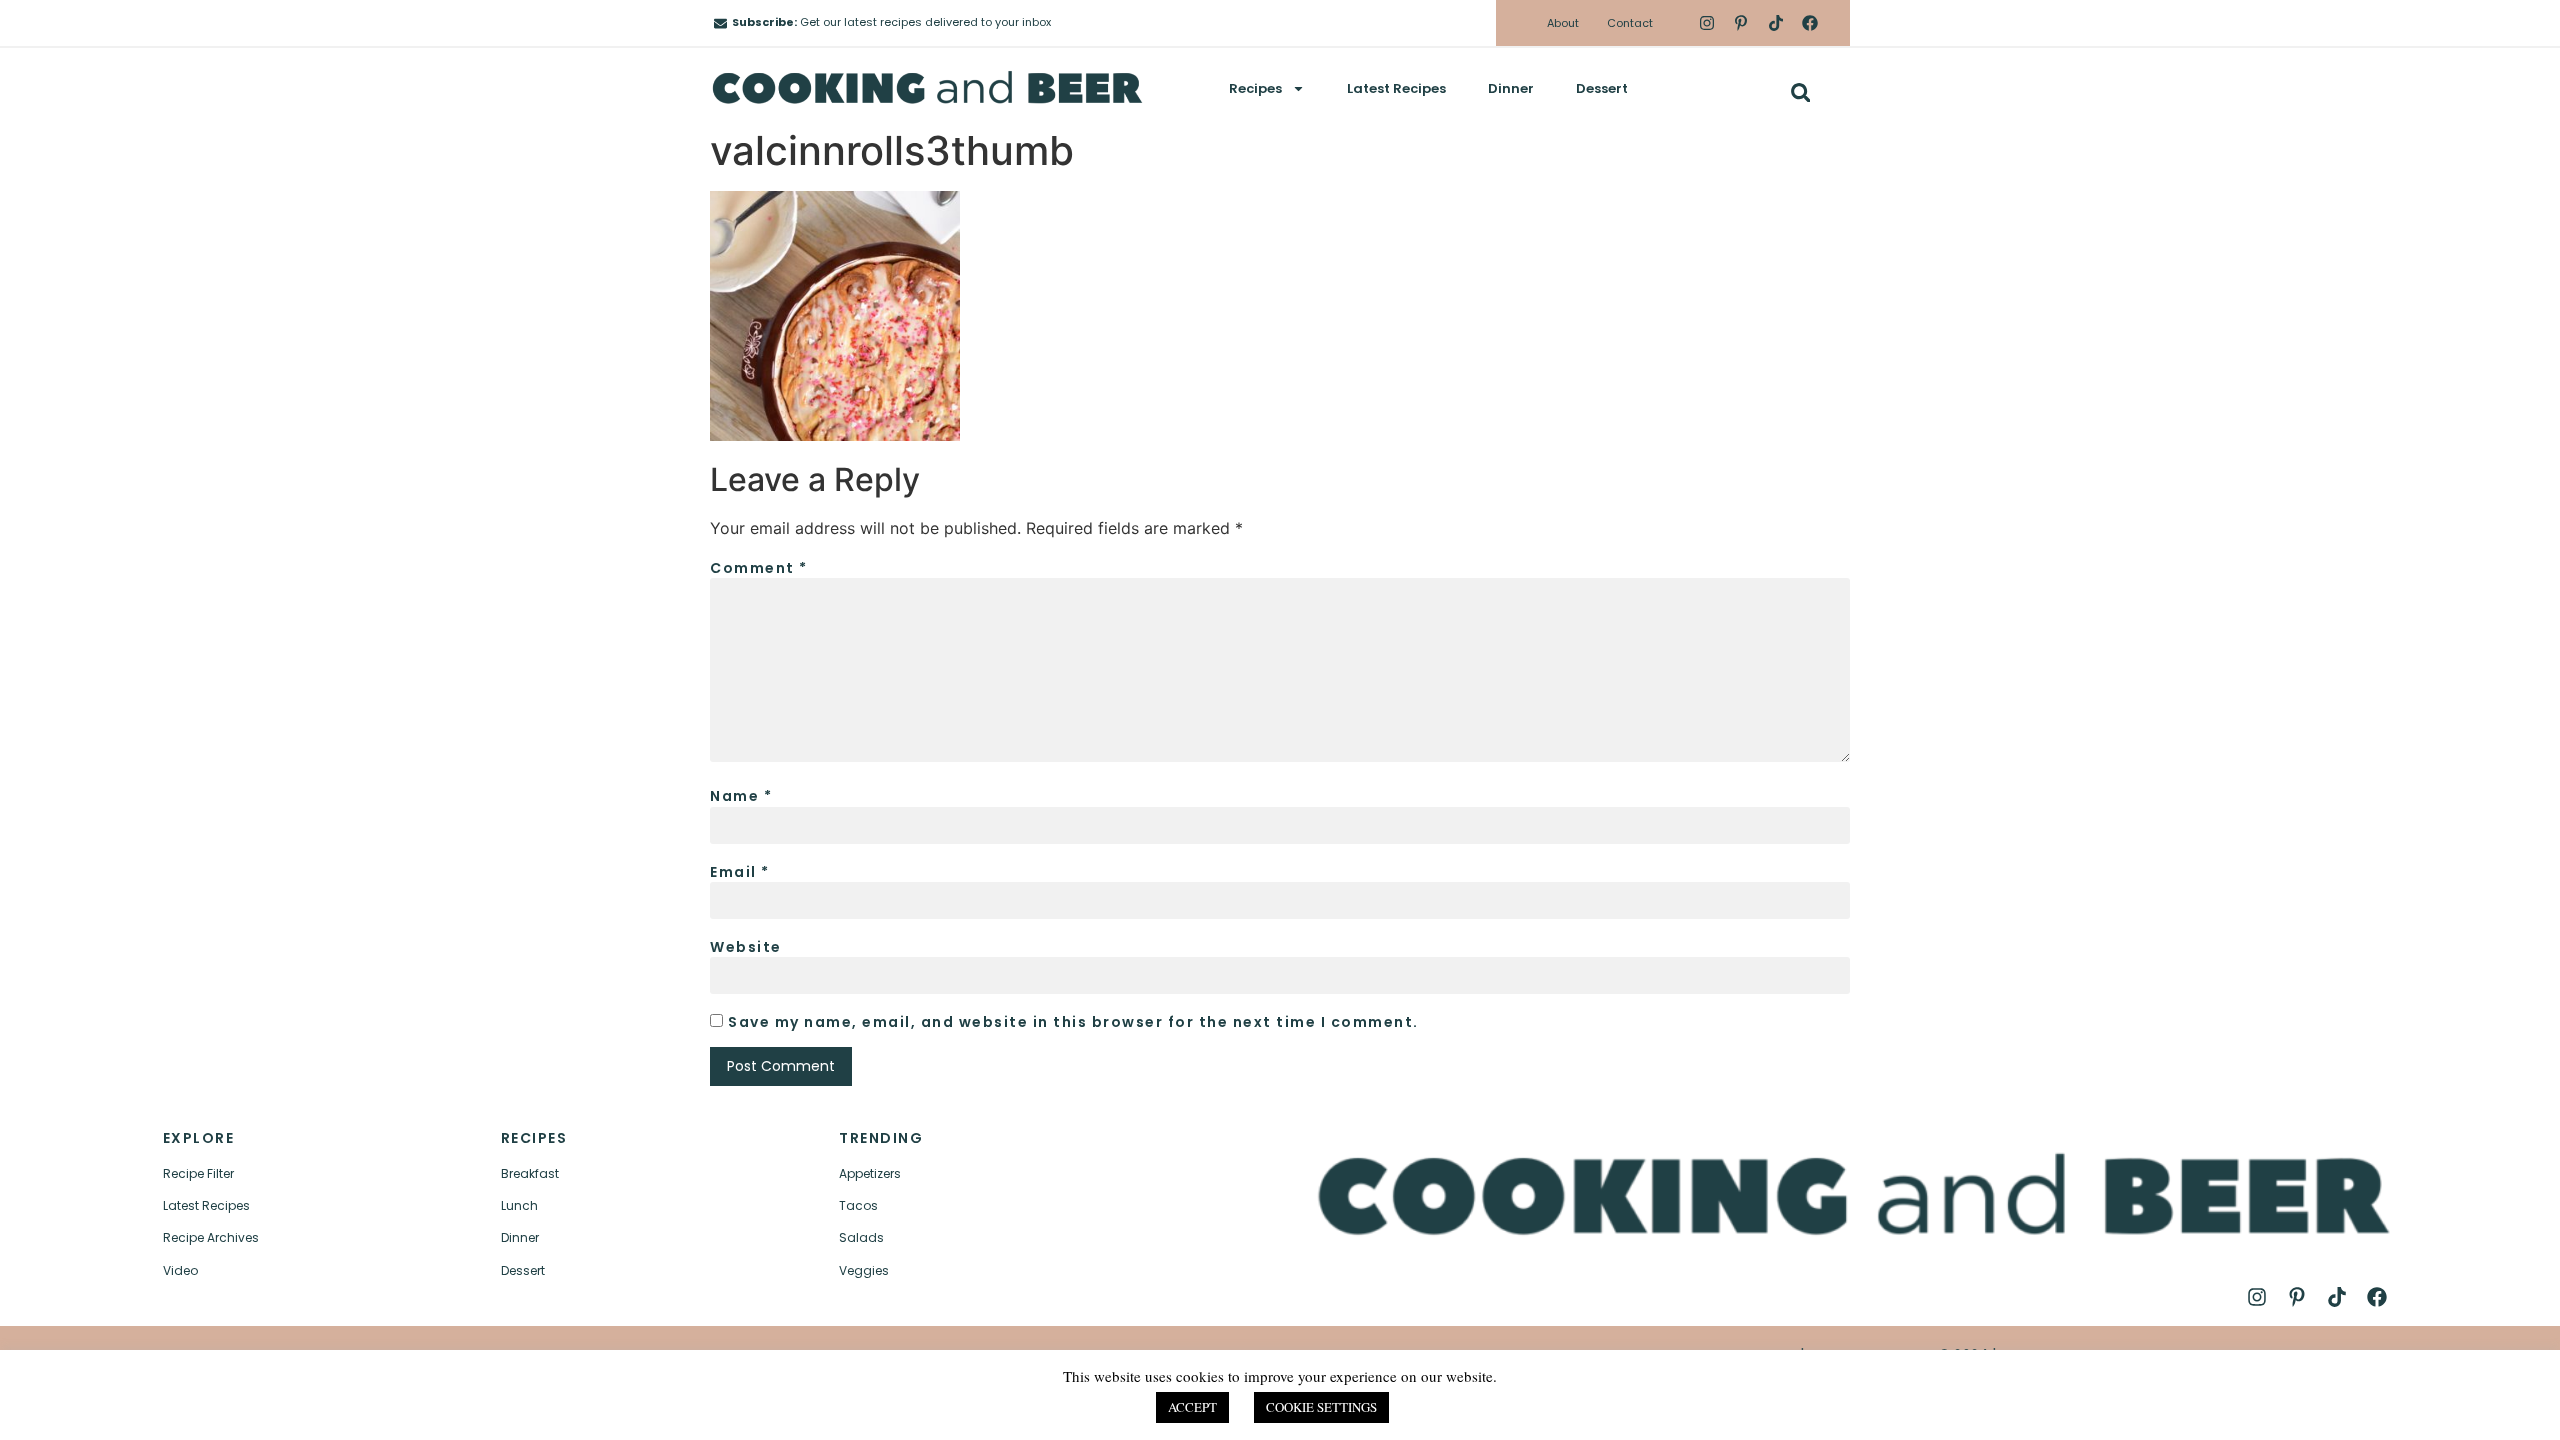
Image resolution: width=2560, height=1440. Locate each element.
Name (741, 796)
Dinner (1511, 88)
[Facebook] (1810, 23)
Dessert (1602, 88)
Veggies (864, 1270)
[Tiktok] (1775, 23)
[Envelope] (720, 23)
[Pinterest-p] (1741, 23)
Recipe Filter (198, 1173)
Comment (759, 568)
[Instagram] (1707, 23)
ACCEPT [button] (1192, 1407)
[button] (1800, 92)
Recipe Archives (211, 1237)
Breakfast (530, 1173)
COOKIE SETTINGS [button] (1321, 1407)
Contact (1630, 23)
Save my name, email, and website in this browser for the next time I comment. (1073, 1022)
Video (180, 1270)
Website (746, 947)
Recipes (1255, 88)
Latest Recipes (1396, 88)
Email (740, 872)
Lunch (519, 1205)
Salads (861, 1237)
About (1563, 23)
